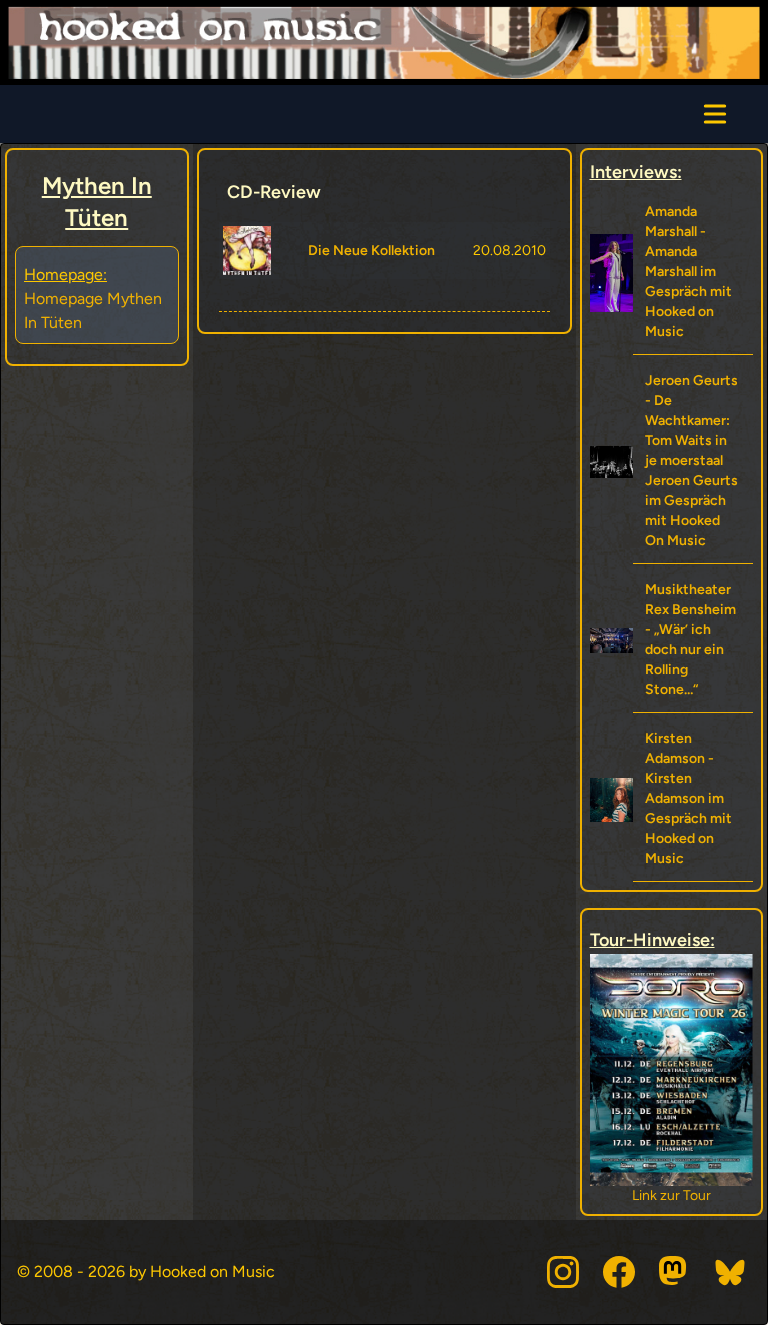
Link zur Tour (671, 1195)
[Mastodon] (675, 1272)
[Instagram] (563, 1272)
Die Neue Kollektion (371, 250)
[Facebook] (619, 1272)
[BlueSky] (731, 1272)
